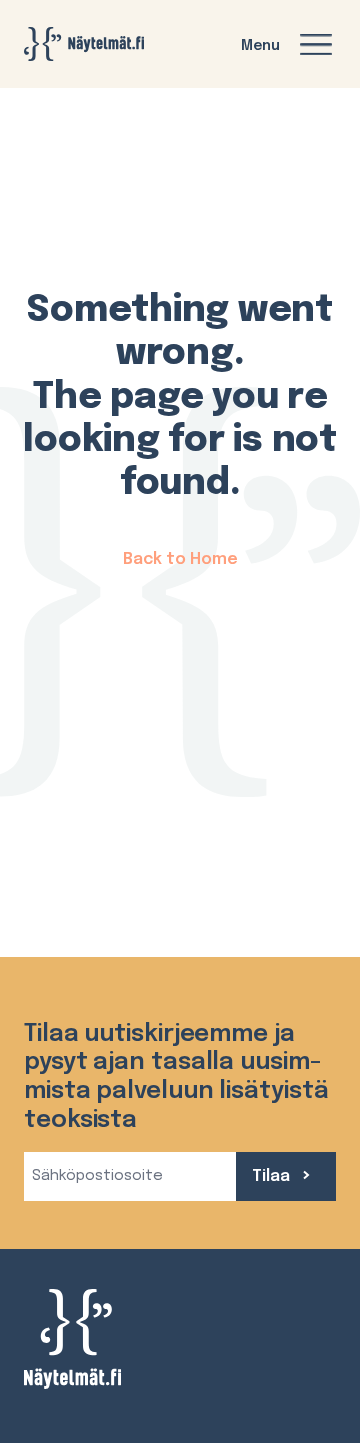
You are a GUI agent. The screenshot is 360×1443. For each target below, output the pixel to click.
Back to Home (180, 559)
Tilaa (273, 1176)
